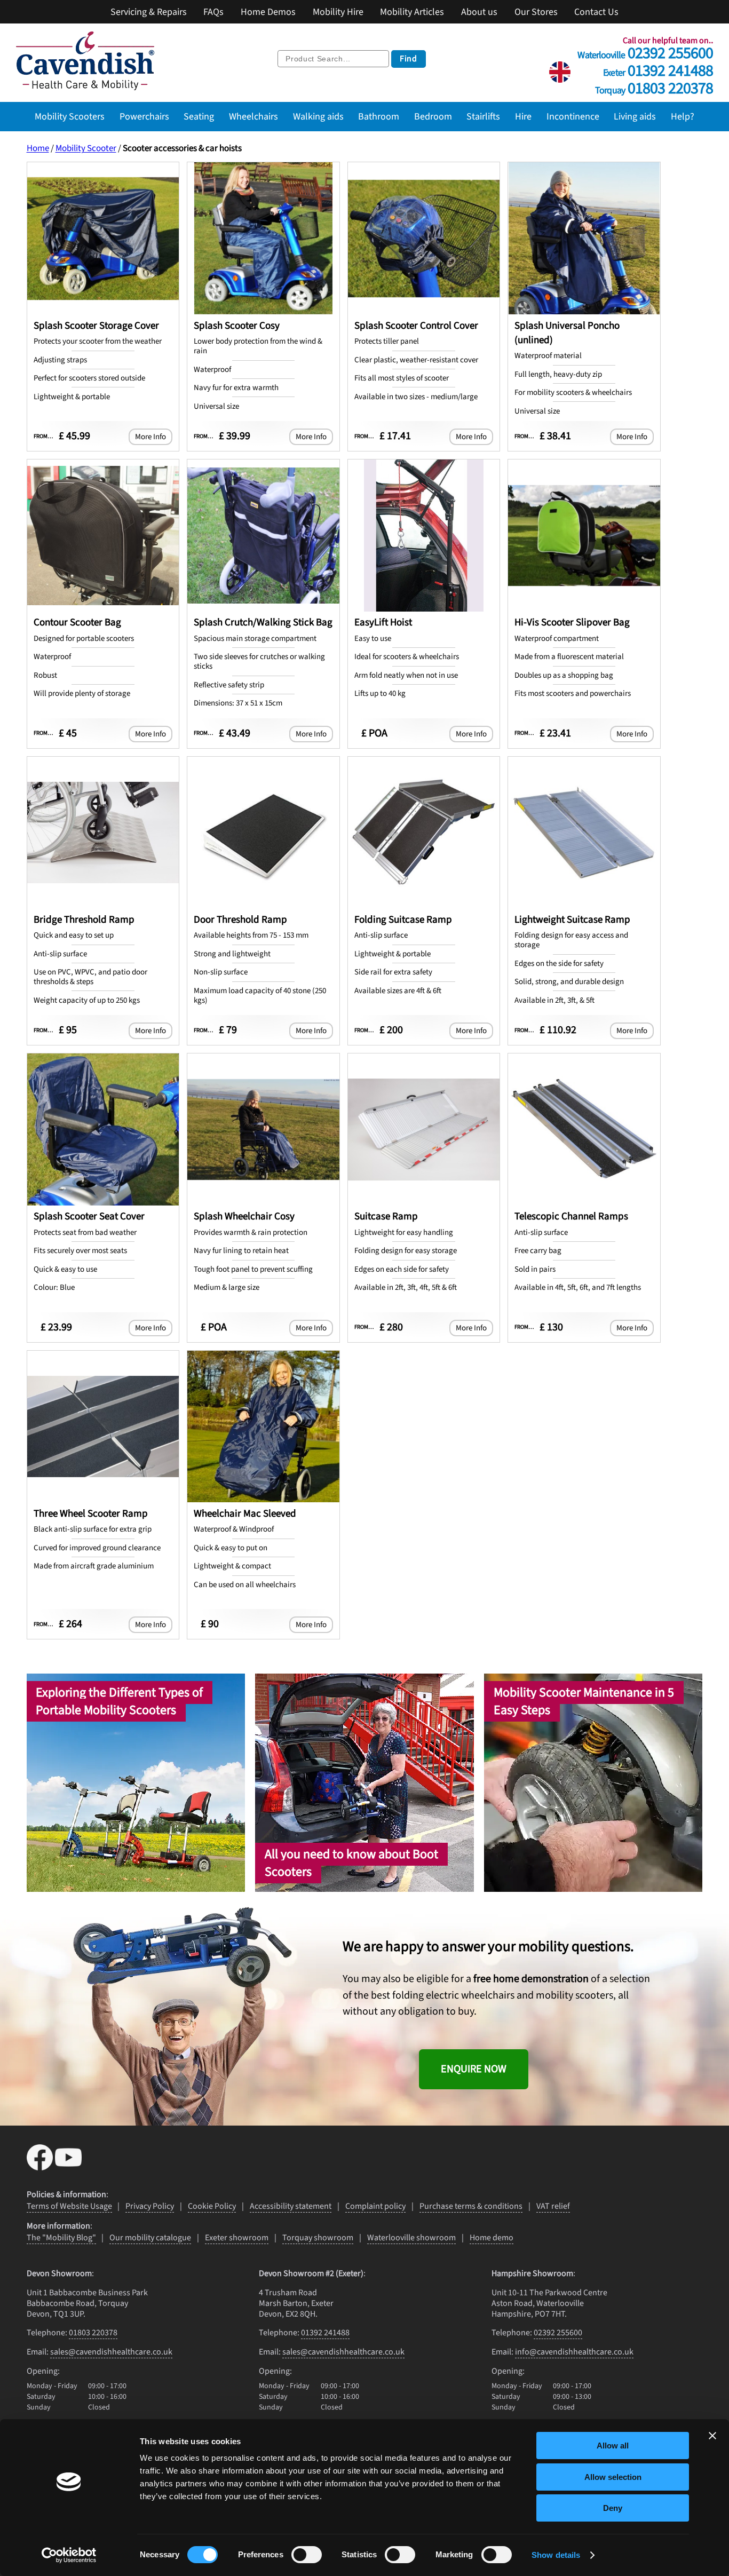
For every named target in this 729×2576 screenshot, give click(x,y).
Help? (683, 116)
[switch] (307, 2555)
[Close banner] (712, 2436)
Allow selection (613, 2477)
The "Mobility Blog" (61, 2238)
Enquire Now (474, 2069)
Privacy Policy (150, 2206)
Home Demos (268, 12)
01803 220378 (654, 86)
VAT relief (553, 2206)
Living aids (635, 116)
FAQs (213, 12)
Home (38, 148)
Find (409, 59)
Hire (523, 116)
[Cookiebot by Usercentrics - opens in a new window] (69, 2555)
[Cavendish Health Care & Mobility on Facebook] (41, 2167)
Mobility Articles (412, 12)
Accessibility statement (291, 2206)
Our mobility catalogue (150, 2238)
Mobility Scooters (70, 116)
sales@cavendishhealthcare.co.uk (111, 2352)
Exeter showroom (237, 2238)
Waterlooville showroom (411, 2238)
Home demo (492, 2238)
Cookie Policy (212, 2206)
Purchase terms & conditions (471, 2206)
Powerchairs (144, 116)
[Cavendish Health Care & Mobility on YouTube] (68, 2167)
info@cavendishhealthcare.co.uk (574, 2352)
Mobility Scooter (86, 148)
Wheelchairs (253, 116)
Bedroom (433, 116)
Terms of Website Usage (69, 2206)
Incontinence (573, 116)
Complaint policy (375, 2206)
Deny (613, 2508)
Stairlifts (483, 116)
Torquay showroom (318, 2238)
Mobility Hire (338, 12)
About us (479, 12)
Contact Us (596, 12)
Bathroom (379, 116)
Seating (199, 116)
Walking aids (318, 116)
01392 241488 (658, 69)
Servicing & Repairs (149, 12)
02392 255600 (645, 51)
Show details (556, 2555)
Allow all (613, 2446)
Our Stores (536, 12)
